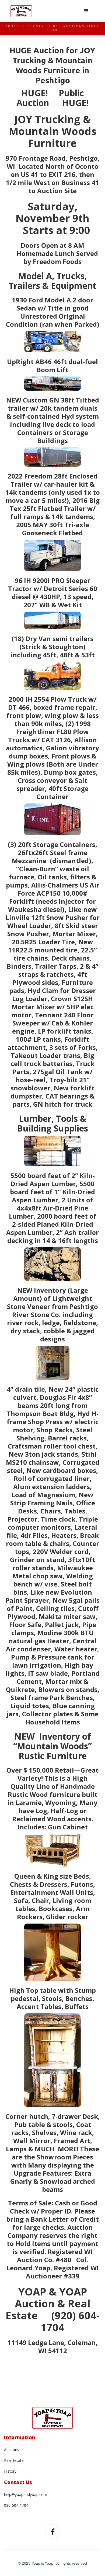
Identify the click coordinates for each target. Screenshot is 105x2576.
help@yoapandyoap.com (26, 2494)
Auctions (12, 2450)
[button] (86, 11)
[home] (21, 10)
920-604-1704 (16, 2505)
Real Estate (14, 2460)
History (10, 2471)
